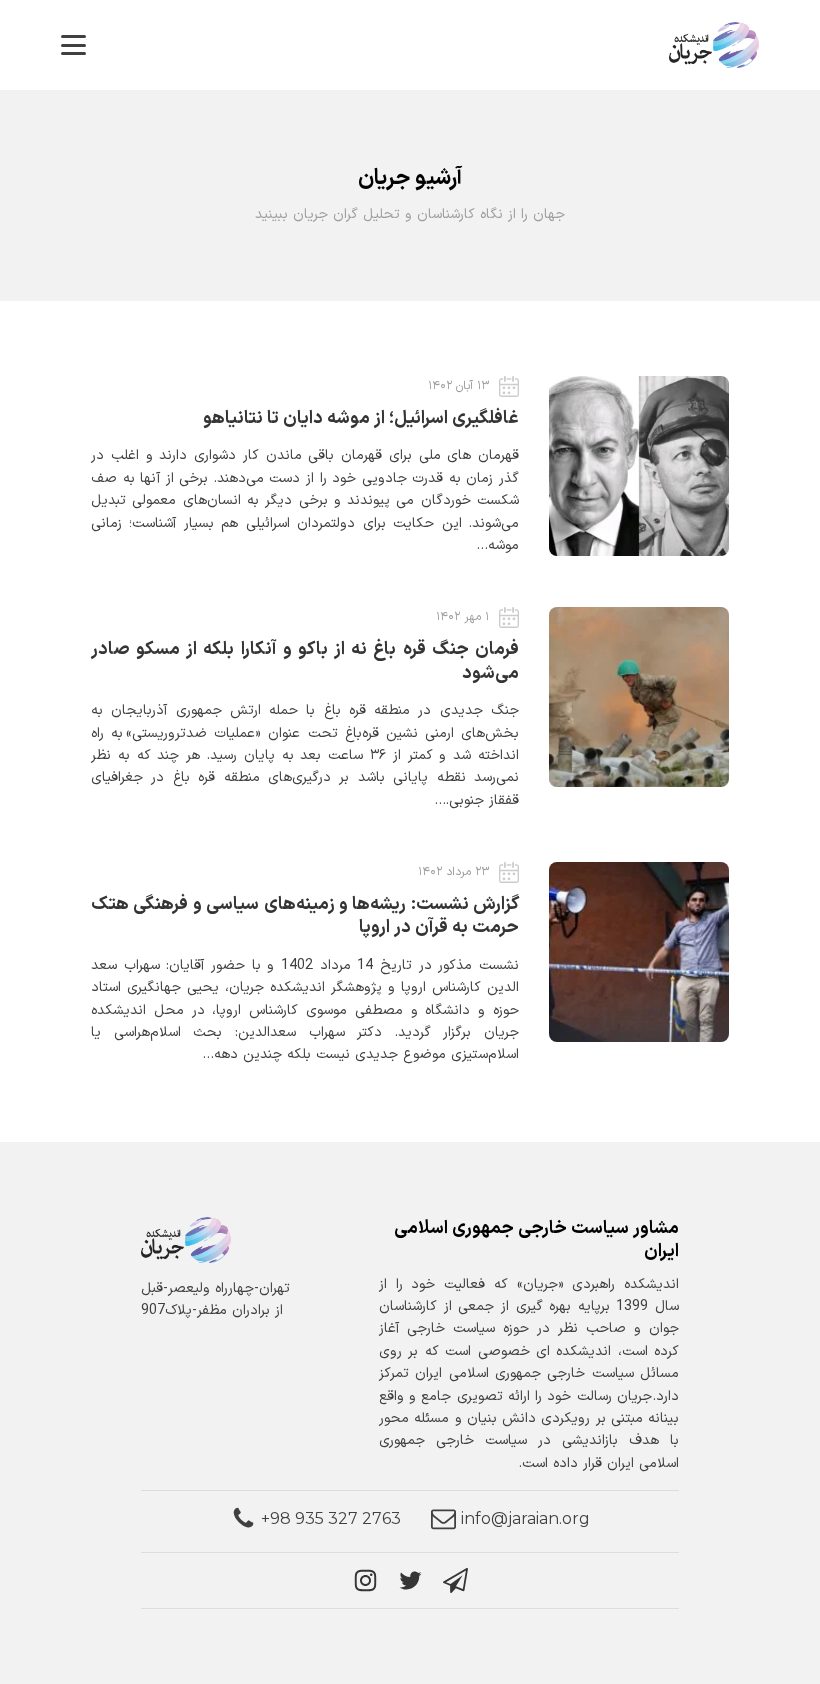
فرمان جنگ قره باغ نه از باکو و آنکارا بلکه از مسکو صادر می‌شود (305, 661)
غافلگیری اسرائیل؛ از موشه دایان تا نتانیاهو (361, 418)
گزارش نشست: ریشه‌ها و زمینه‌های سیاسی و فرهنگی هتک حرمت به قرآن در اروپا (305, 916)
